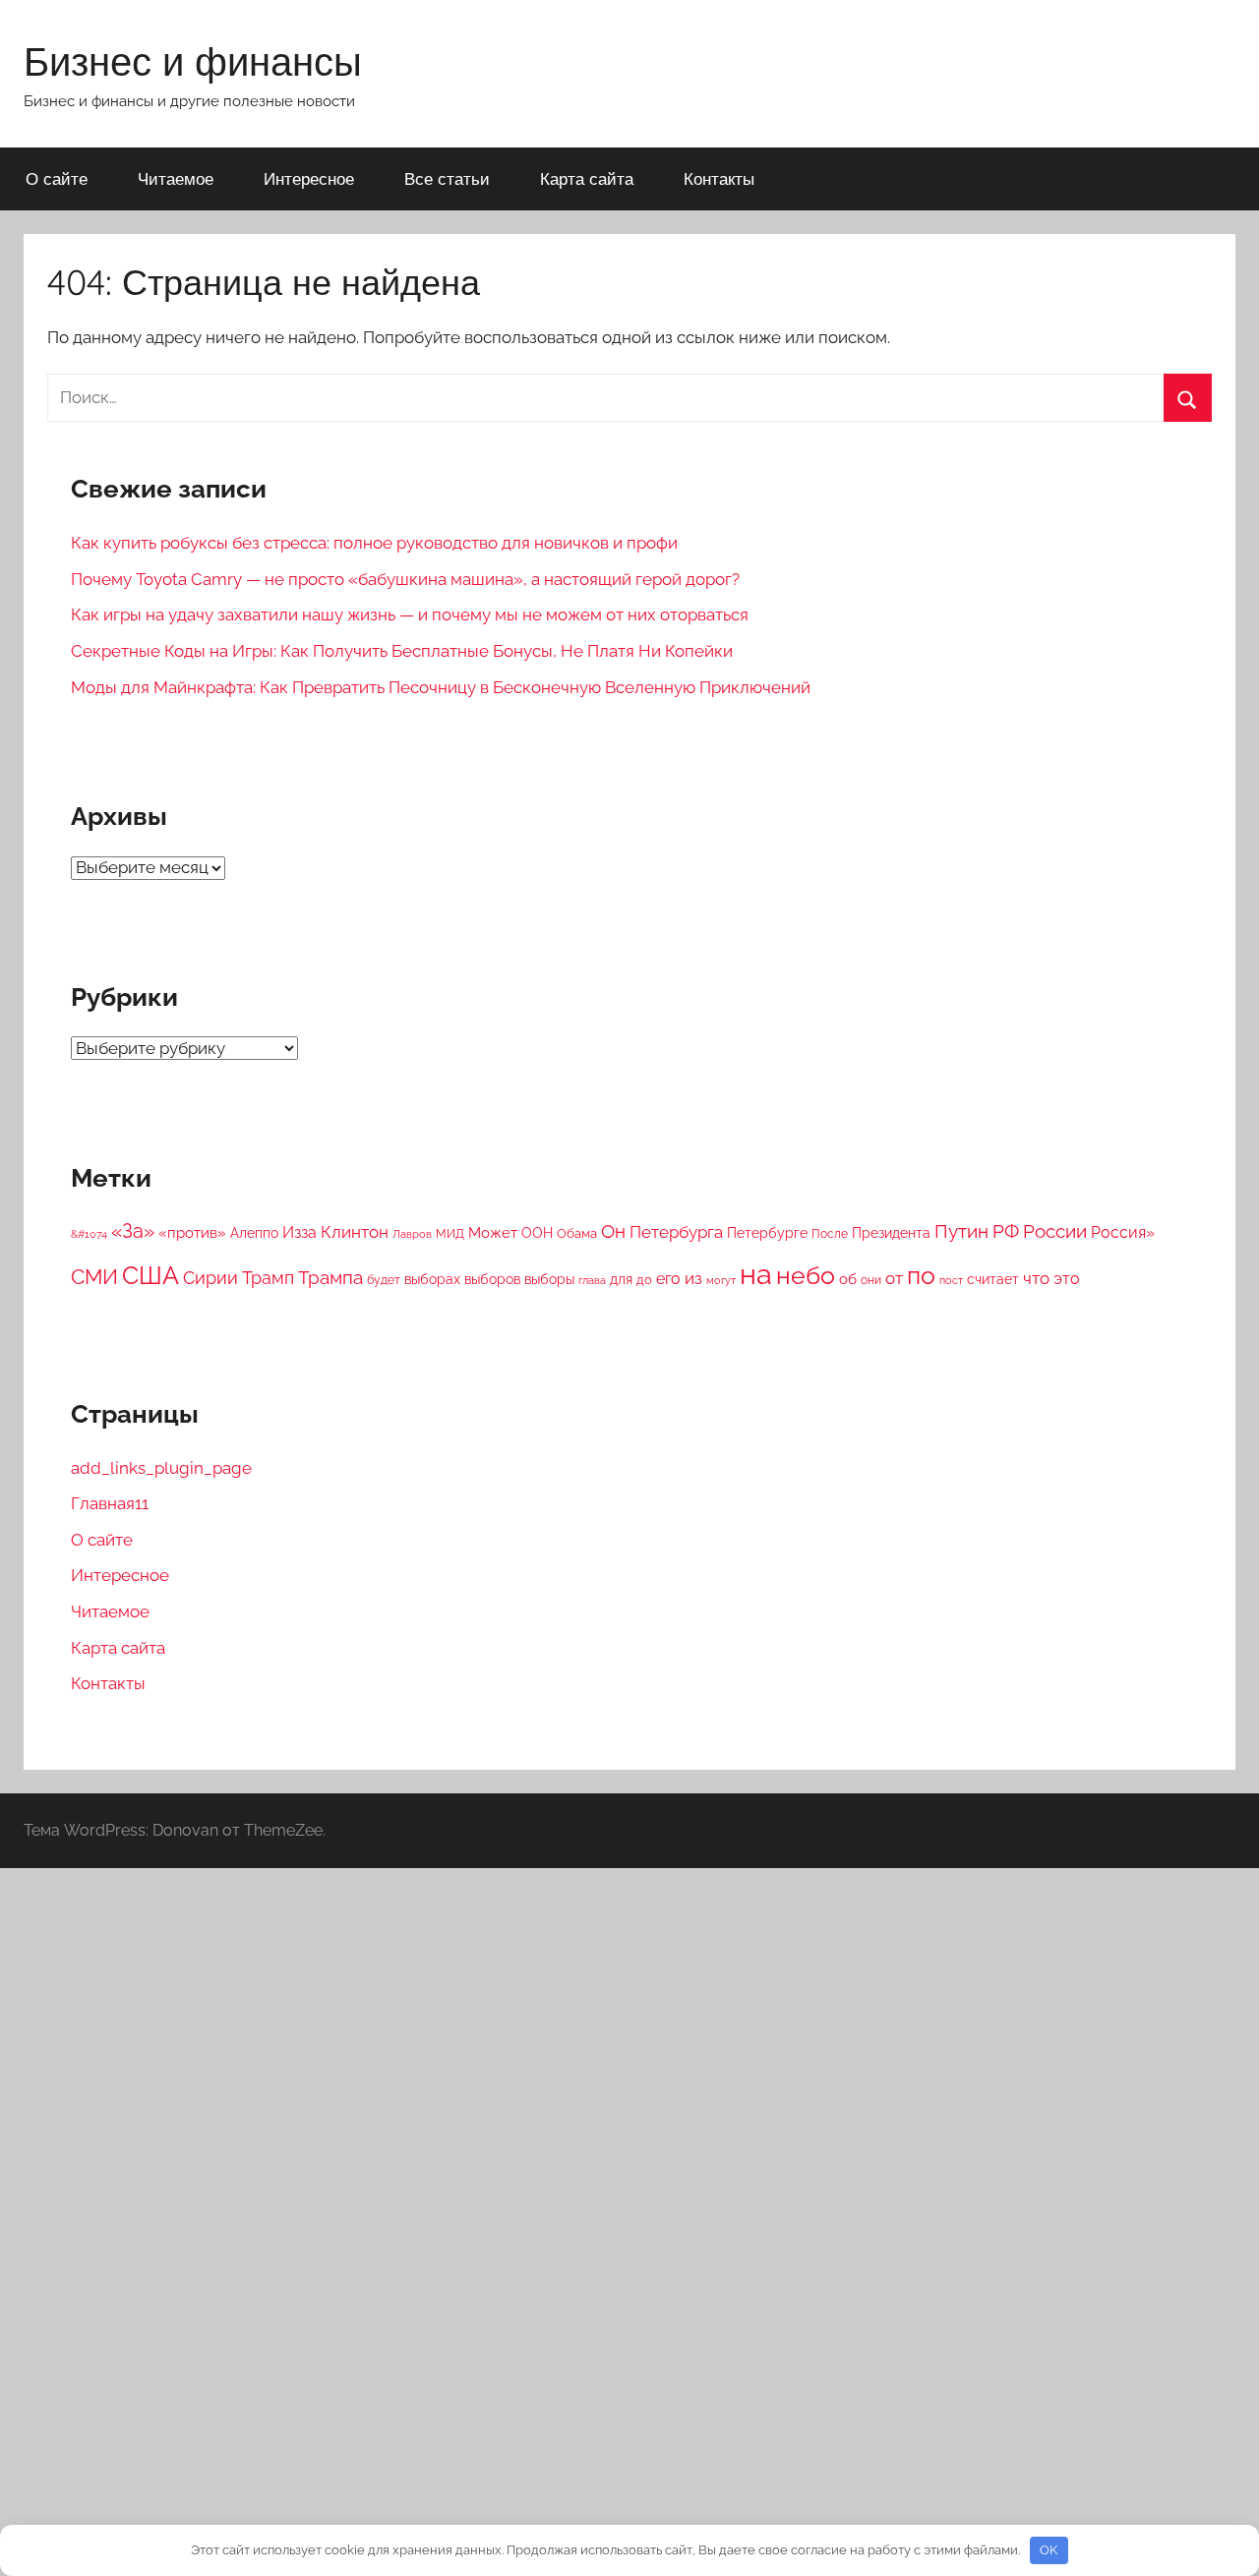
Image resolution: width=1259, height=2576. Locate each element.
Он (613, 1231)
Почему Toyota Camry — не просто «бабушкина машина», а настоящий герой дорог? (405, 579)
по (921, 1275)
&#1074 (89, 1234)
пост (951, 1280)
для (621, 1279)
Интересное (309, 178)
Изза (300, 1232)
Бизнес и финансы (193, 61)
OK (1049, 2550)
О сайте (57, 178)
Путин (961, 1231)
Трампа (330, 1277)
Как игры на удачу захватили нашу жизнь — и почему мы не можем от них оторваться (410, 615)
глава (592, 1280)
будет (384, 1280)
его (668, 1279)
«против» (192, 1233)
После (830, 1234)
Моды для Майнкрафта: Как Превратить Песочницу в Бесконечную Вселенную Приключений (441, 687)
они (871, 1280)
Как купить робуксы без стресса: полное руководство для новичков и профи (374, 543)
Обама (577, 1233)
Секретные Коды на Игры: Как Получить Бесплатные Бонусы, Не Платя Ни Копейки (402, 651)
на (756, 1274)
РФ (1006, 1231)
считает (993, 1279)
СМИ (94, 1277)
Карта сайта (587, 178)
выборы (549, 1279)
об (848, 1279)
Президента (891, 1233)
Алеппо (254, 1233)
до (644, 1280)
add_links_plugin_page (161, 1468)
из (693, 1278)
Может (493, 1233)
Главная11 (110, 1503)
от (894, 1278)
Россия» (1123, 1232)
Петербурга (676, 1232)
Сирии (210, 1278)
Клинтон (355, 1232)
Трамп (268, 1278)
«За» (133, 1231)
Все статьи (447, 178)
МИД (450, 1234)
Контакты (719, 178)
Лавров (412, 1234)
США (150, 1276)
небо (806, 1276)
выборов (492, 1279)
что (1036, 1278)
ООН (537, 1233)
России (1055, 1231)
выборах (432, 1279)
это (1067, 1279)
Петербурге (767, 1233)
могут (721, 1280)
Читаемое (176, 178)
